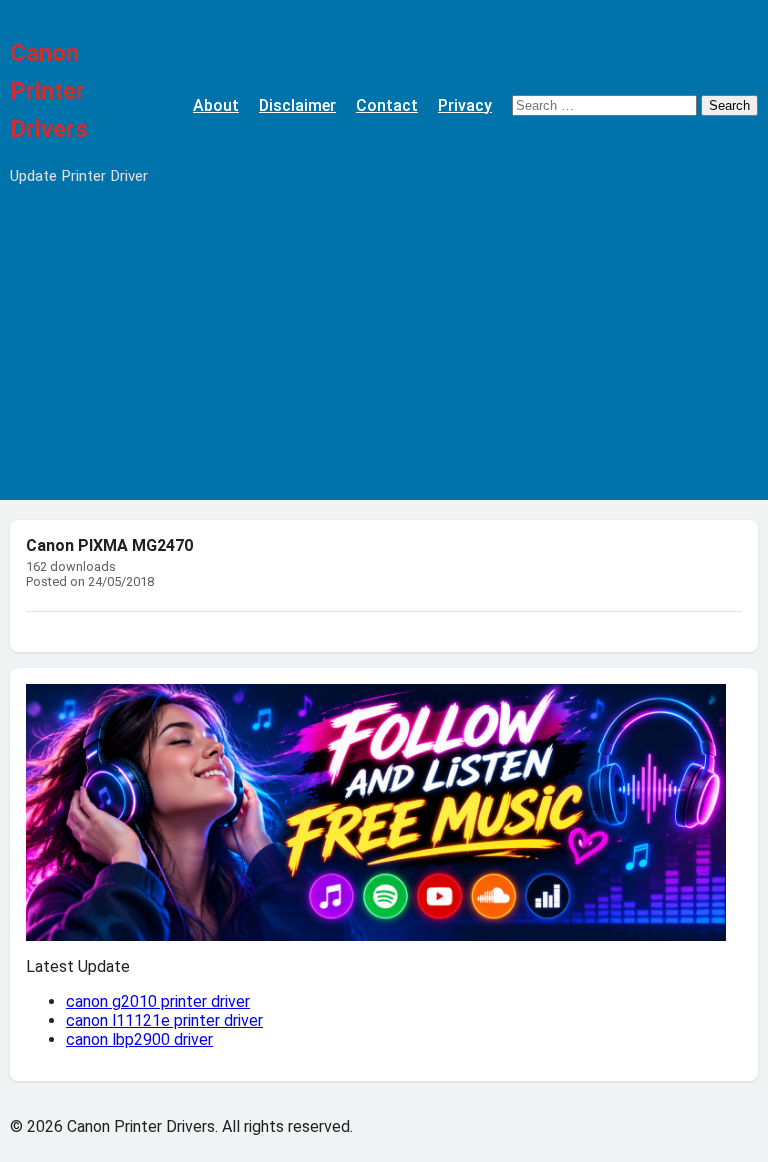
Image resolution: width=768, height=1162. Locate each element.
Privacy (465, 105)
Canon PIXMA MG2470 (109, 545)
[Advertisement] (384, 360)
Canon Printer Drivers (49, 91)
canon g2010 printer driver (158, 1001)
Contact (387, 105)
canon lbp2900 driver (139, 1039)
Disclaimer (297, 105)
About (216, 105)
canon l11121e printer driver (164, 1020)
